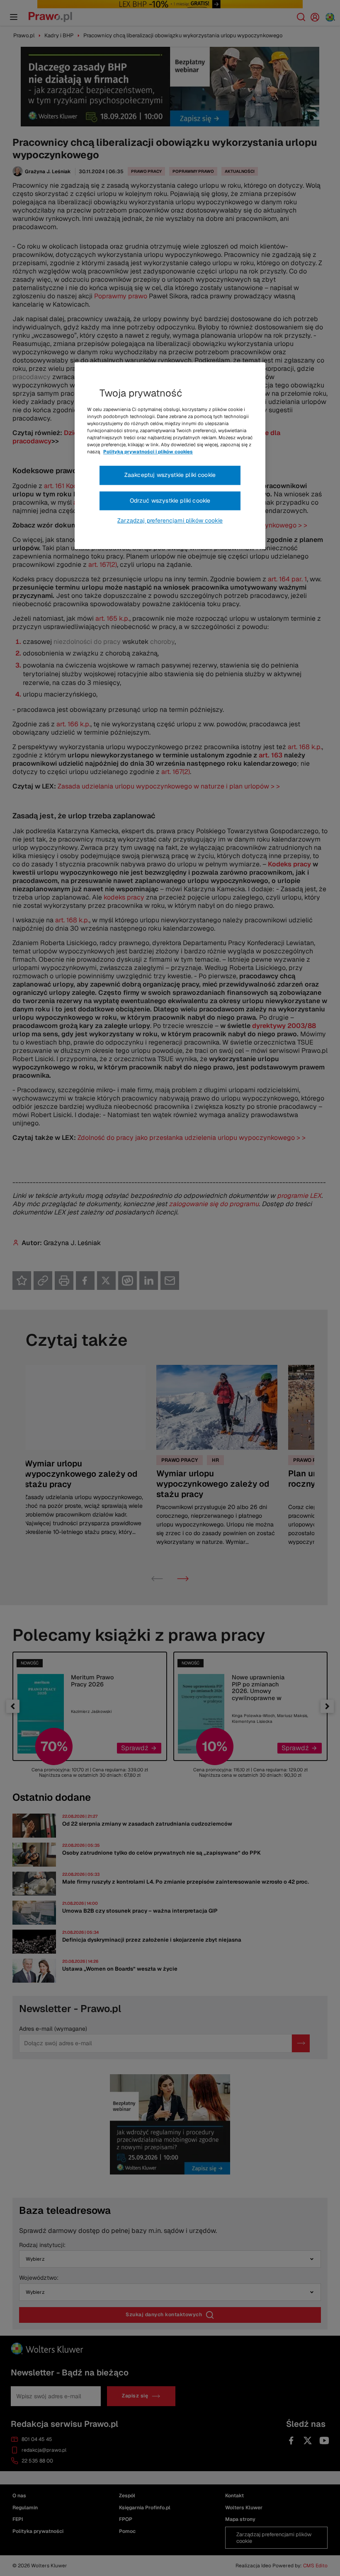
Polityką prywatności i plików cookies (148, 452)
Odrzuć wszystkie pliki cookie (170, 501)
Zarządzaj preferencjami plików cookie (170, 520)
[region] (170, 456)
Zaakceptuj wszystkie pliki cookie (170, 475)
